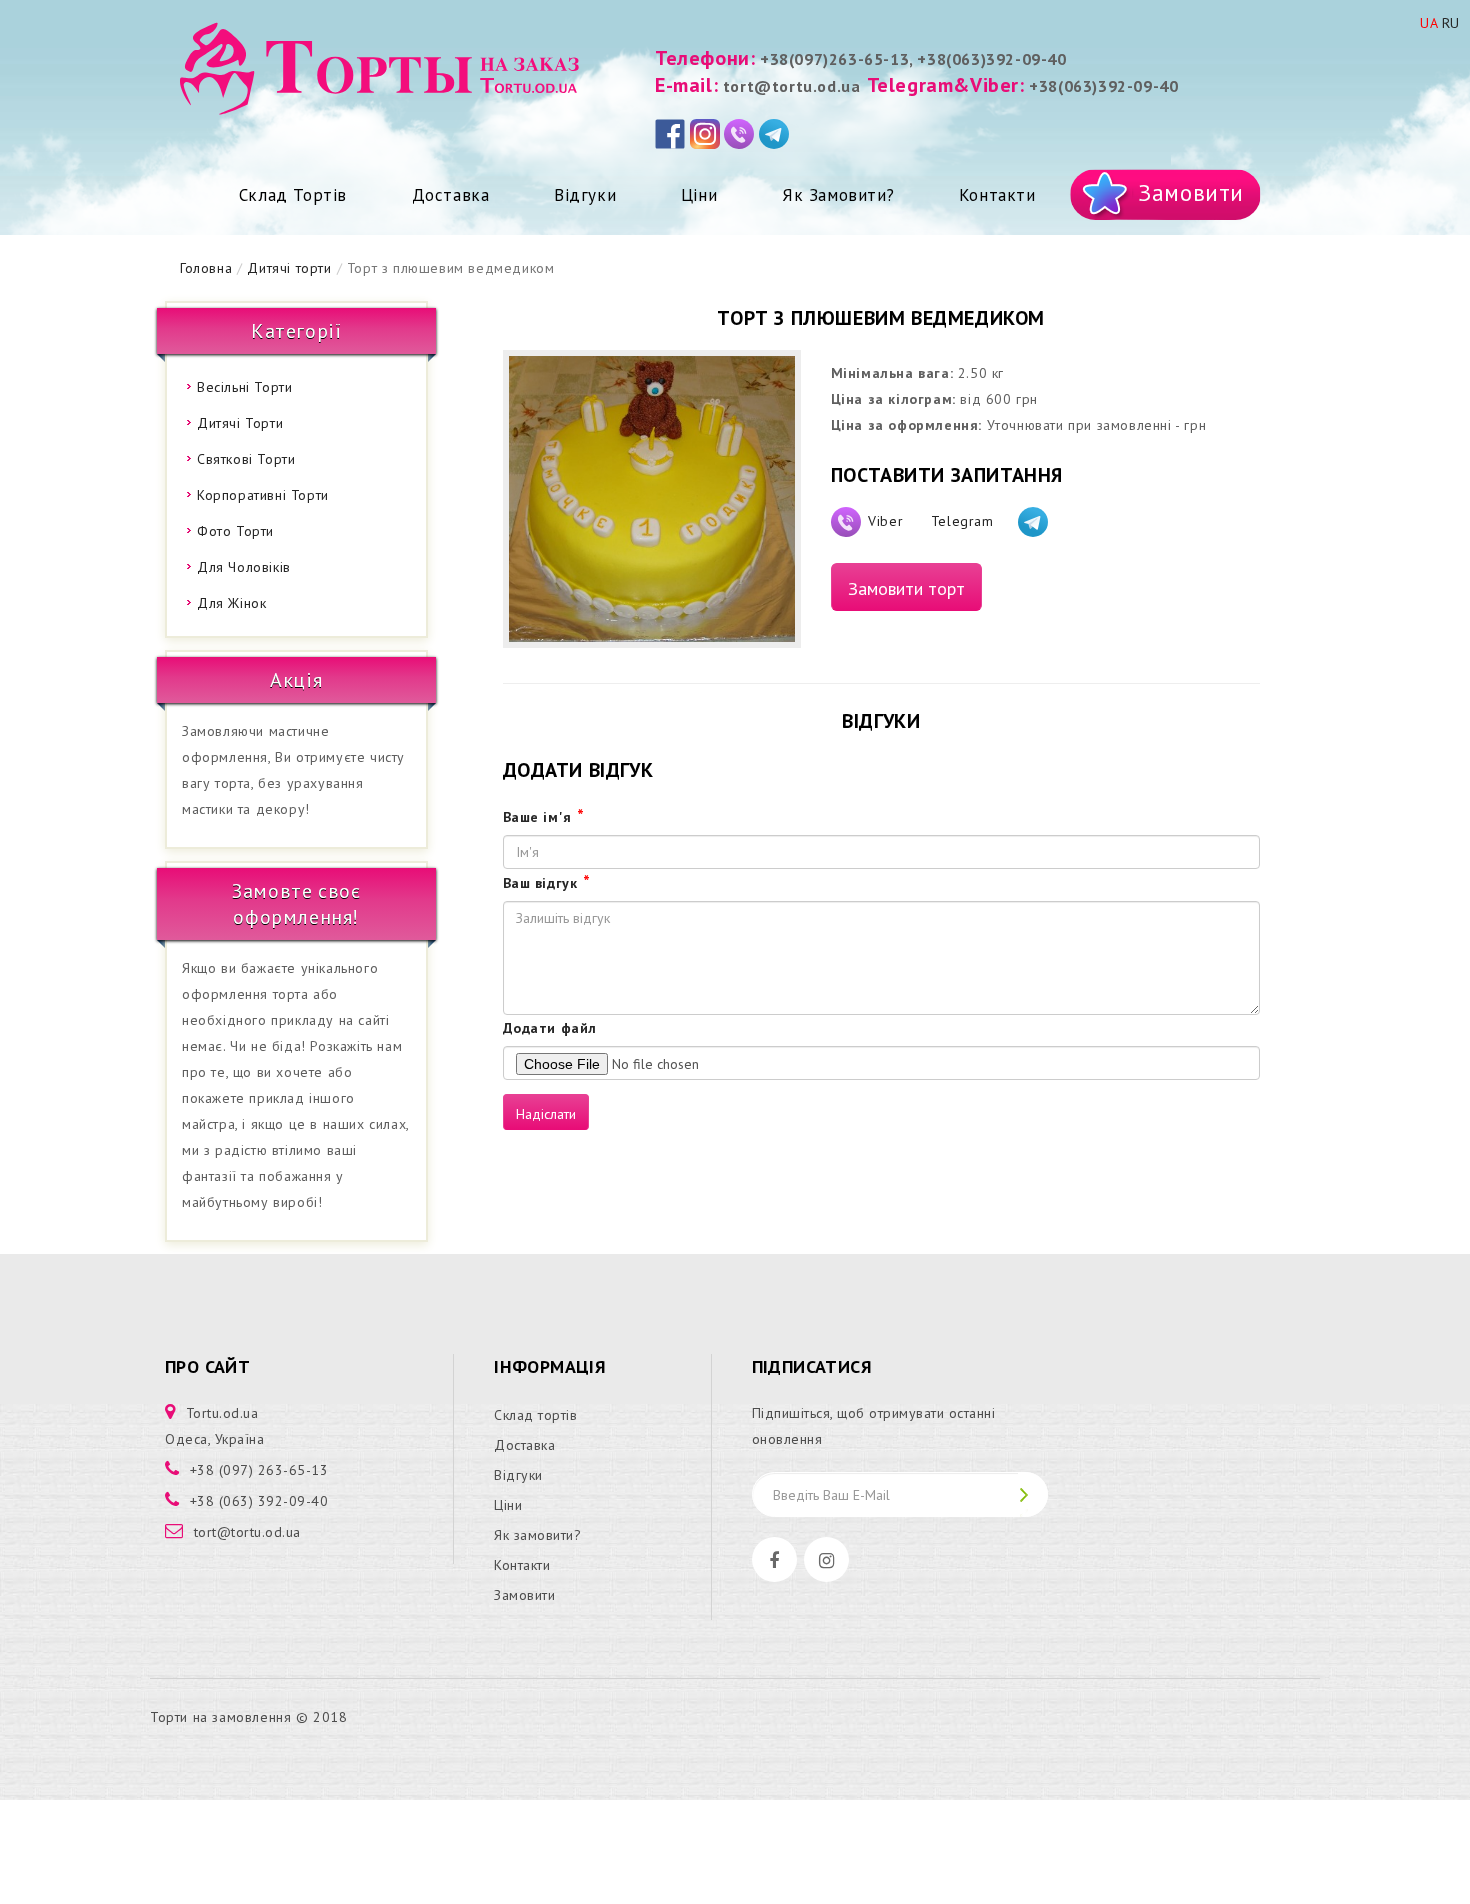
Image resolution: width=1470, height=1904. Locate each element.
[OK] (1033, 1494)
